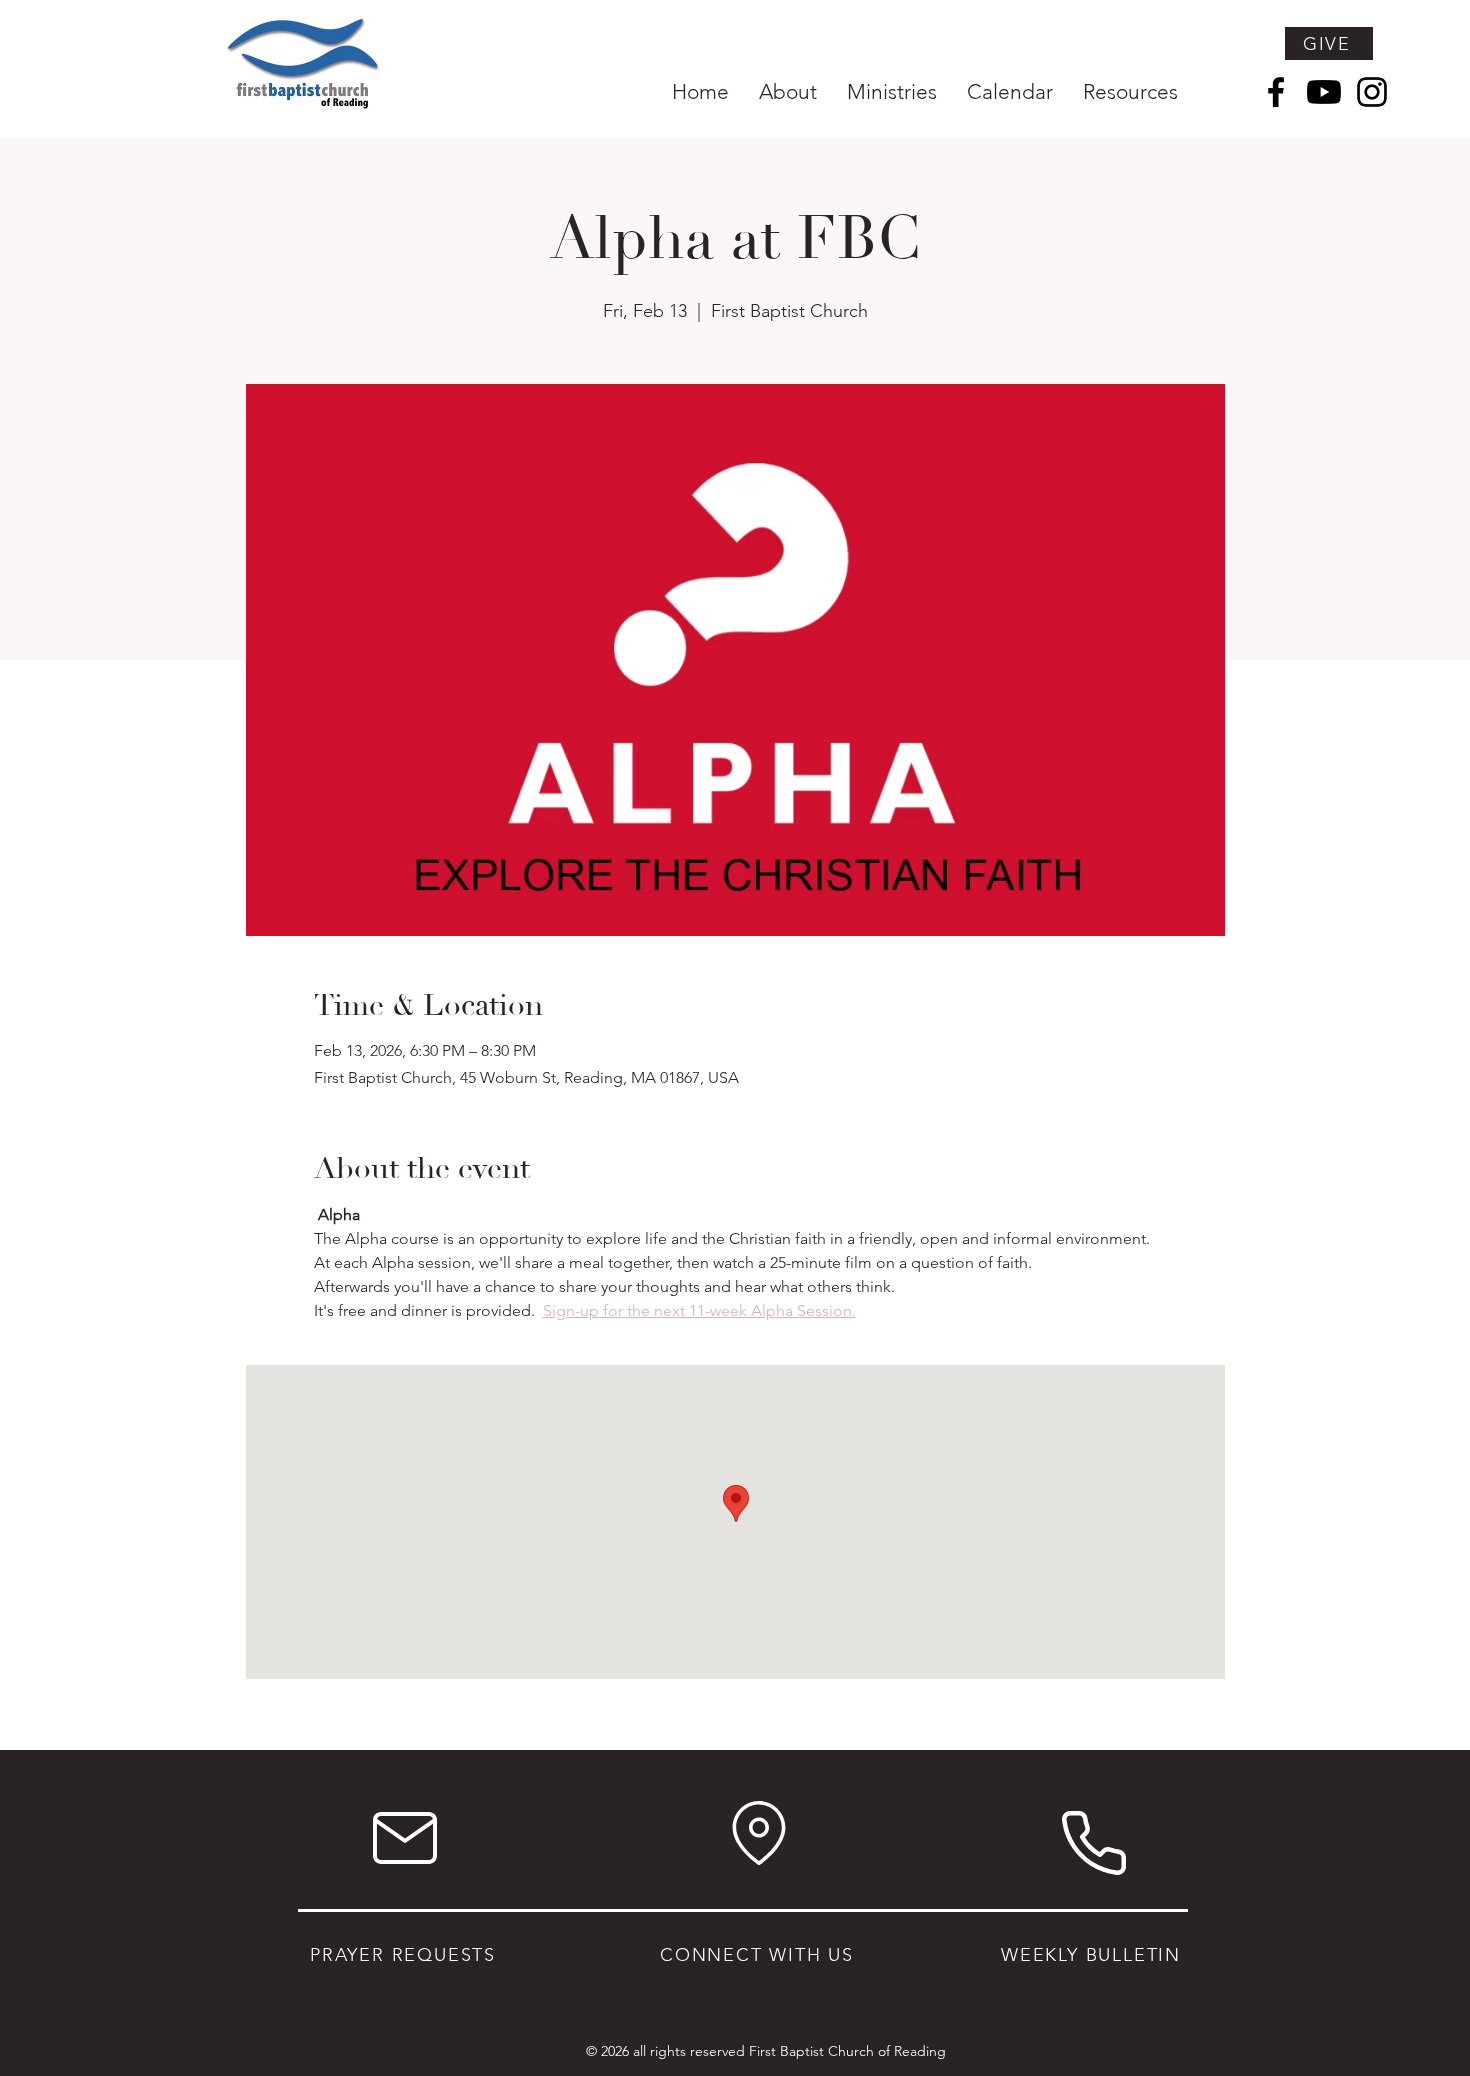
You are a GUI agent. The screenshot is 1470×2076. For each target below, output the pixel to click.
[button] (788, 91)
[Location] (759, 1833)
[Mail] (404, 1838)
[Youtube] (1324, 92)
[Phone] (1093, 1842)
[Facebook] (1276, 92)
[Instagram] (1372, 92)
